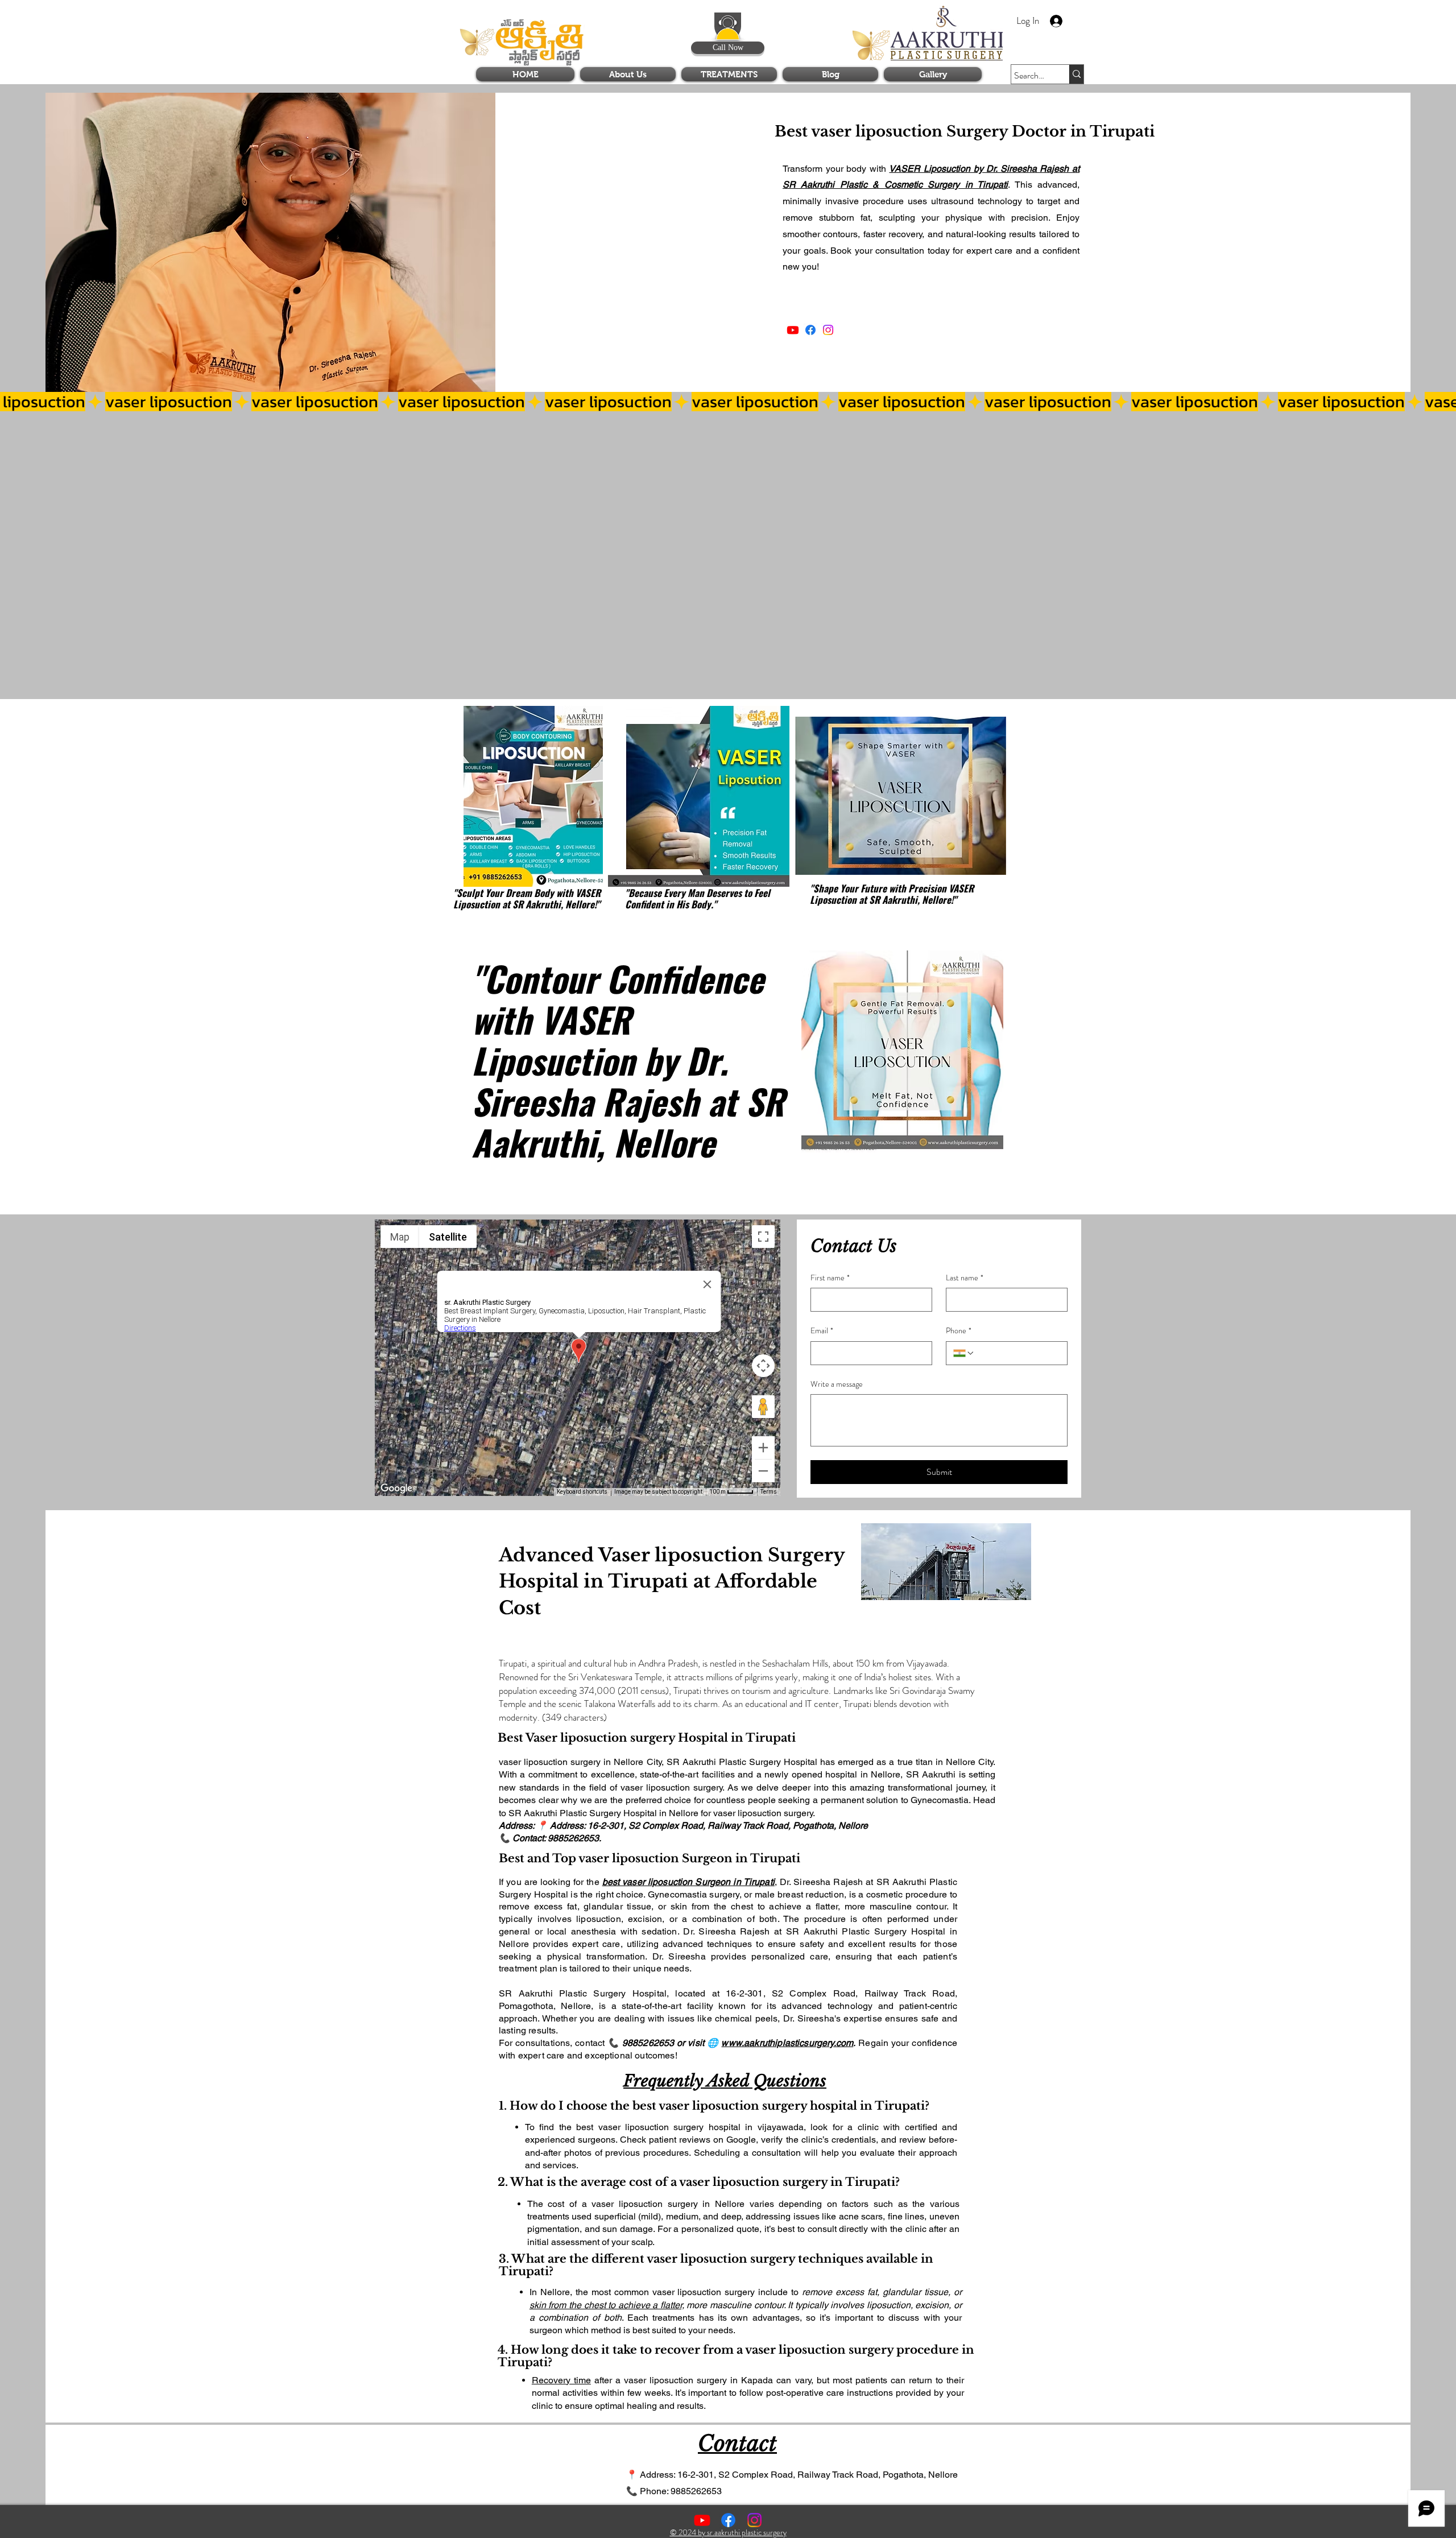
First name (830, 1278)
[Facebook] (810, 330)
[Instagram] (828, 330)
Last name (965, 1278)
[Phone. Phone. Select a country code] (964, 1353)
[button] (993, 17)
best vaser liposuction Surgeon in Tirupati (688, 1882)
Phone (959, 1331)
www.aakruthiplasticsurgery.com (787, 2043)
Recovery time (561, 2380)
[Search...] (1076, 74)
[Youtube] (793, 330)
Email (822, 1331)
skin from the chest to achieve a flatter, (607, 2305)
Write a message (837, 1384)
